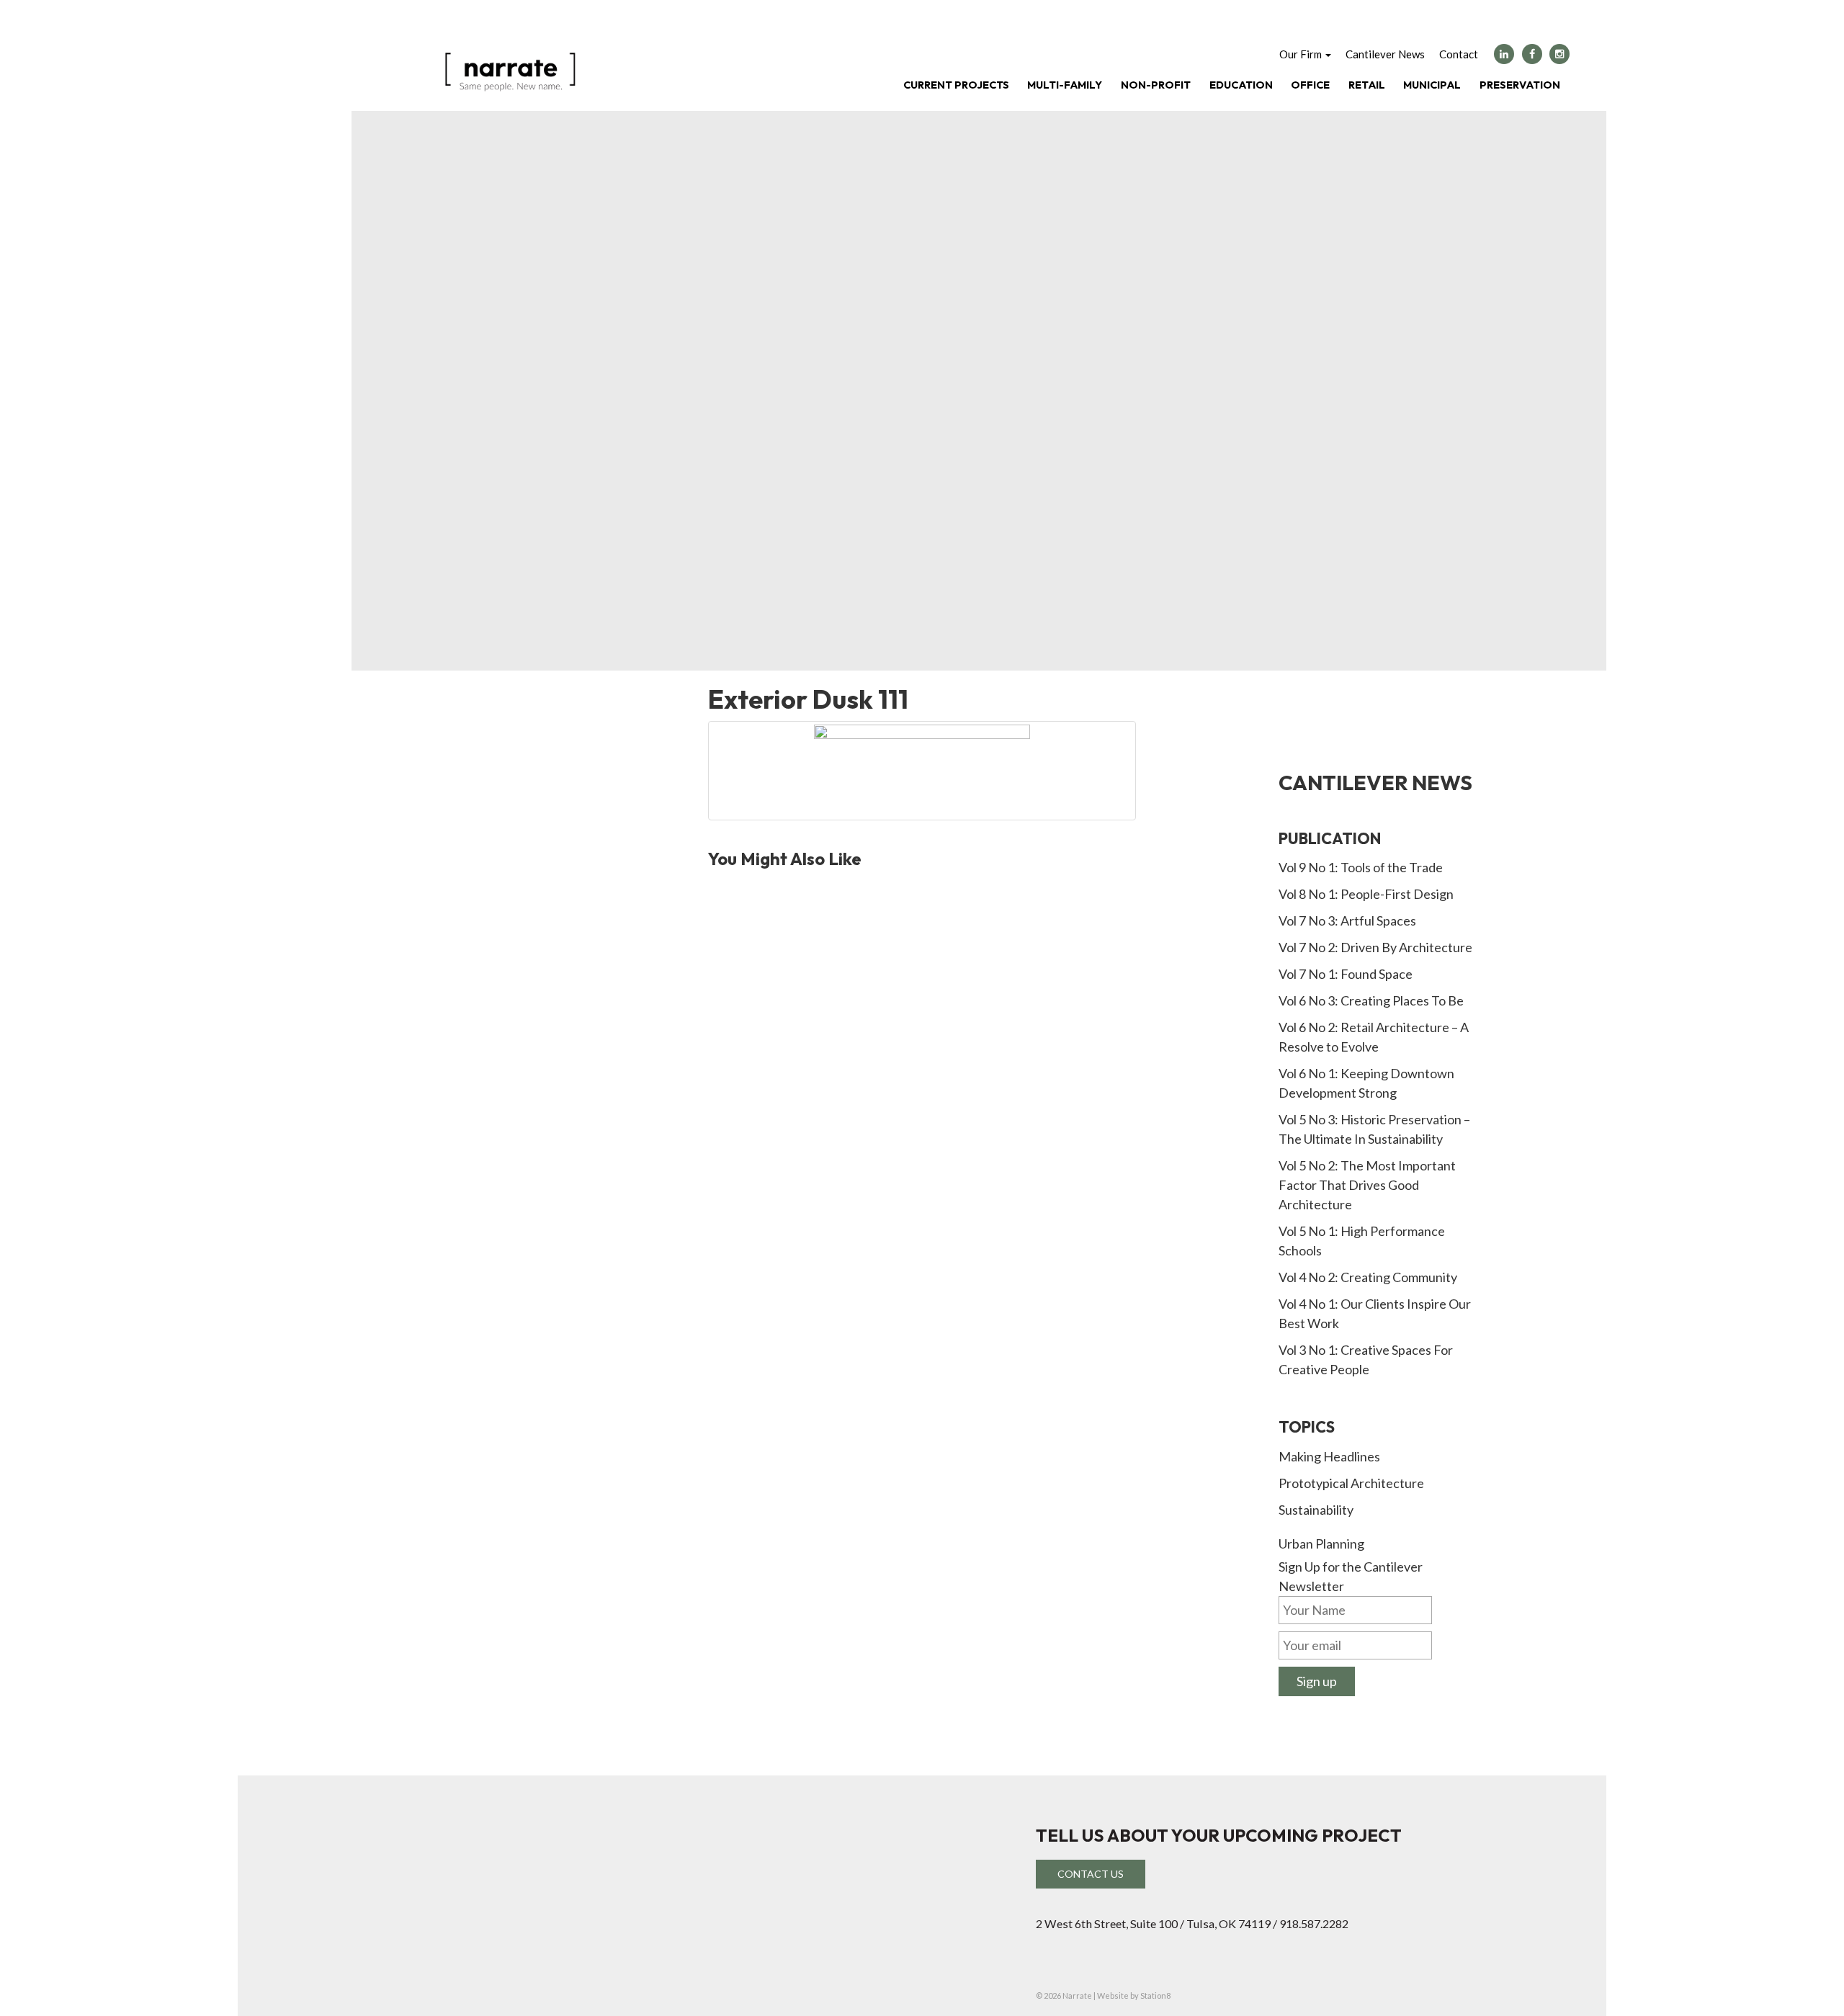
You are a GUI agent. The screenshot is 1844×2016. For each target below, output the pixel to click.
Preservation (1520, 85)
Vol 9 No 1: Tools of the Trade (1361, 867)
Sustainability (1316, 1510)
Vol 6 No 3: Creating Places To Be (1371, 1000)
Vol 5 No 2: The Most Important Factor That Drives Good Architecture (1367, 1185)
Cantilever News (1385, 54)
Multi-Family (1065, 85)
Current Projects (956, 85)
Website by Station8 (1134, 1995)
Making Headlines (1329, 1456)
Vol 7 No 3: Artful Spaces (1347, 920)
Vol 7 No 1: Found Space (1346, 974)
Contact (1459, 54)
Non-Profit (1156, 85)
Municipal (1432, 85)
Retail (1367, 85)
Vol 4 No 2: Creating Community (1368, 1277)
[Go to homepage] (510, 70)
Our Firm (1302, 54)
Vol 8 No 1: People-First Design (1366, 894)
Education (1241, 85)
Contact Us (1091, 1874)
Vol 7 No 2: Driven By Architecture (1375, 947)
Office (1310, 85)
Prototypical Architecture (1351, 1483)
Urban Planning (1321, 1544)
